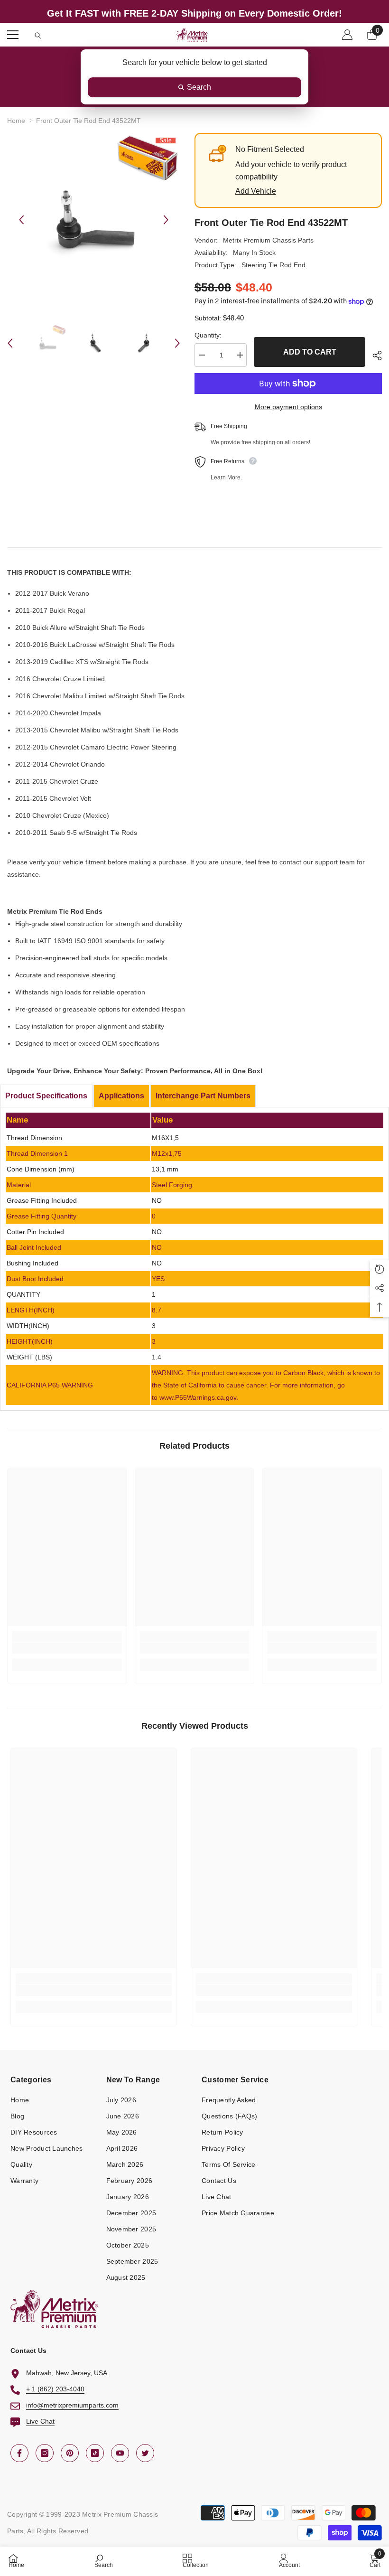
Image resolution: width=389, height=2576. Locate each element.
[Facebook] (19, 2453)
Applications (121, 1096)
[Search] (38, 36)
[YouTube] (120, 2453)
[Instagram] (45, 2453)
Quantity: (208, 335)
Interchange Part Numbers (203, 1096)
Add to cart (310, 352)
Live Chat (40, 2421)
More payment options (288, 407)
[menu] (13, 35)
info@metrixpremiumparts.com (72, 2405)
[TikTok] (95, 2453)
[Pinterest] (70, 2453)
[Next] (166, 220)
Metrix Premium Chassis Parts (268, 240)
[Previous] (21, 220)
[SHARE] (374, 356)
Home (16, 121)
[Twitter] (145, 2453)
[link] (67, 1648)
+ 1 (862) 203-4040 (55, 2389)
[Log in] (347, 35)
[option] (94, 220)
